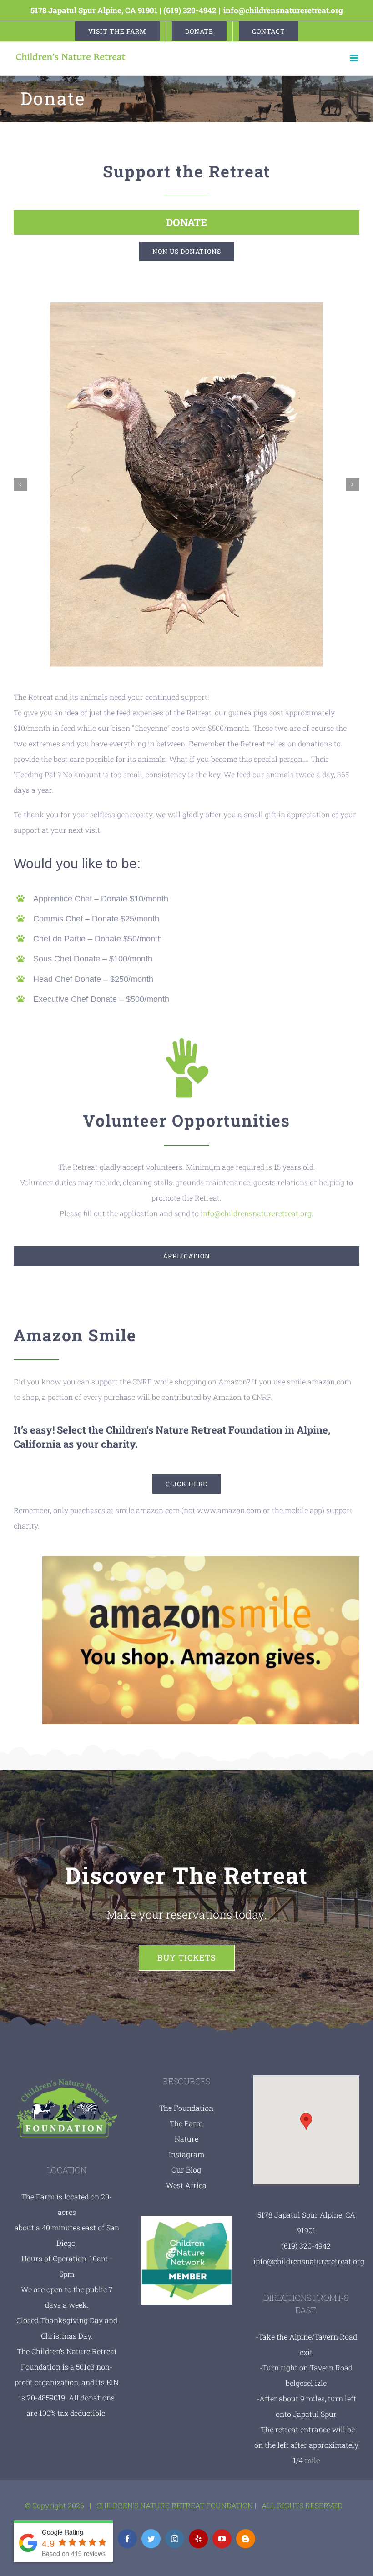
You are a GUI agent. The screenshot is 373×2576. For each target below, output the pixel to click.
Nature (186, 2139)
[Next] (353, 484)
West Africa (186, 2185)
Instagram (186, 2154)
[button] (306, 2121)
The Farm (186, 2123)
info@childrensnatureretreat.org (283, 10)
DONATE (186, 222)
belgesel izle (306, 2383)
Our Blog (186, 2170)
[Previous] (20, 484)
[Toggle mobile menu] (355, 58)
